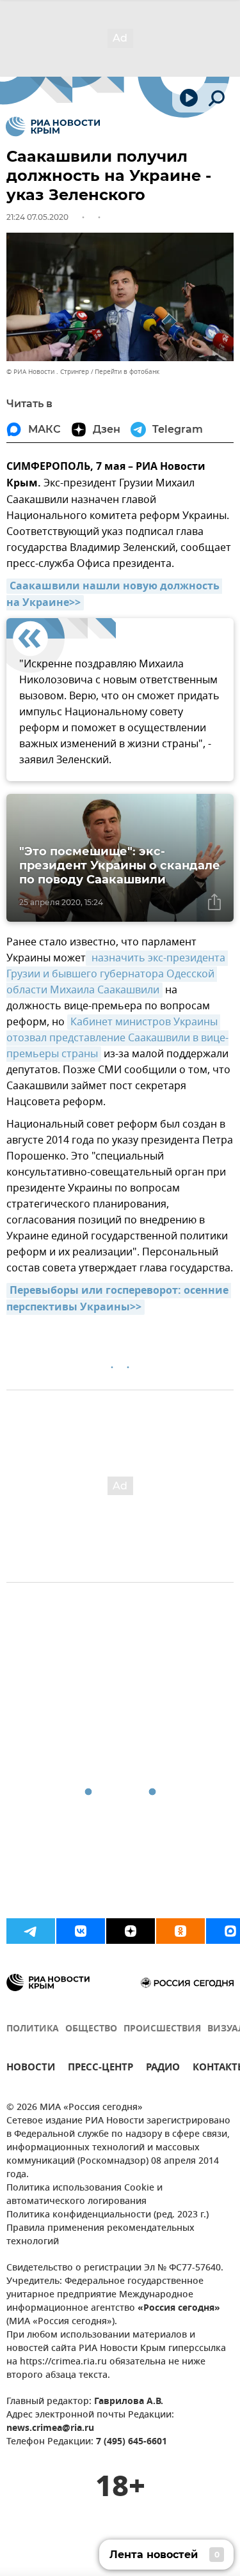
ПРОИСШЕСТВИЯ (162, 2029)
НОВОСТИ (31, 2069)
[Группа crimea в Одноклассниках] (180, 1931)
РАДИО (163, 2069)
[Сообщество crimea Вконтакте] (81, 1931)
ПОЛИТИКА (33, 2029)
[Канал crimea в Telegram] (31, 1931)
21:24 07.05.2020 (37, 217)
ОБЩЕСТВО (91, 2029)
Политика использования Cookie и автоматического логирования (84, 2195)
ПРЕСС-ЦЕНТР (100, 2069)
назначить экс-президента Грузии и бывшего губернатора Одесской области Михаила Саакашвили (117, 974)
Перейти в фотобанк (127, 372)
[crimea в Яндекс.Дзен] (131, 1931)
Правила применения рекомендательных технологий (100, 2235)
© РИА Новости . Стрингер (48, 372)
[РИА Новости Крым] (53, 127)
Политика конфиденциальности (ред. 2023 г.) (108, 2215)
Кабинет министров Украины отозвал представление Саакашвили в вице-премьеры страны (117, 1038)
